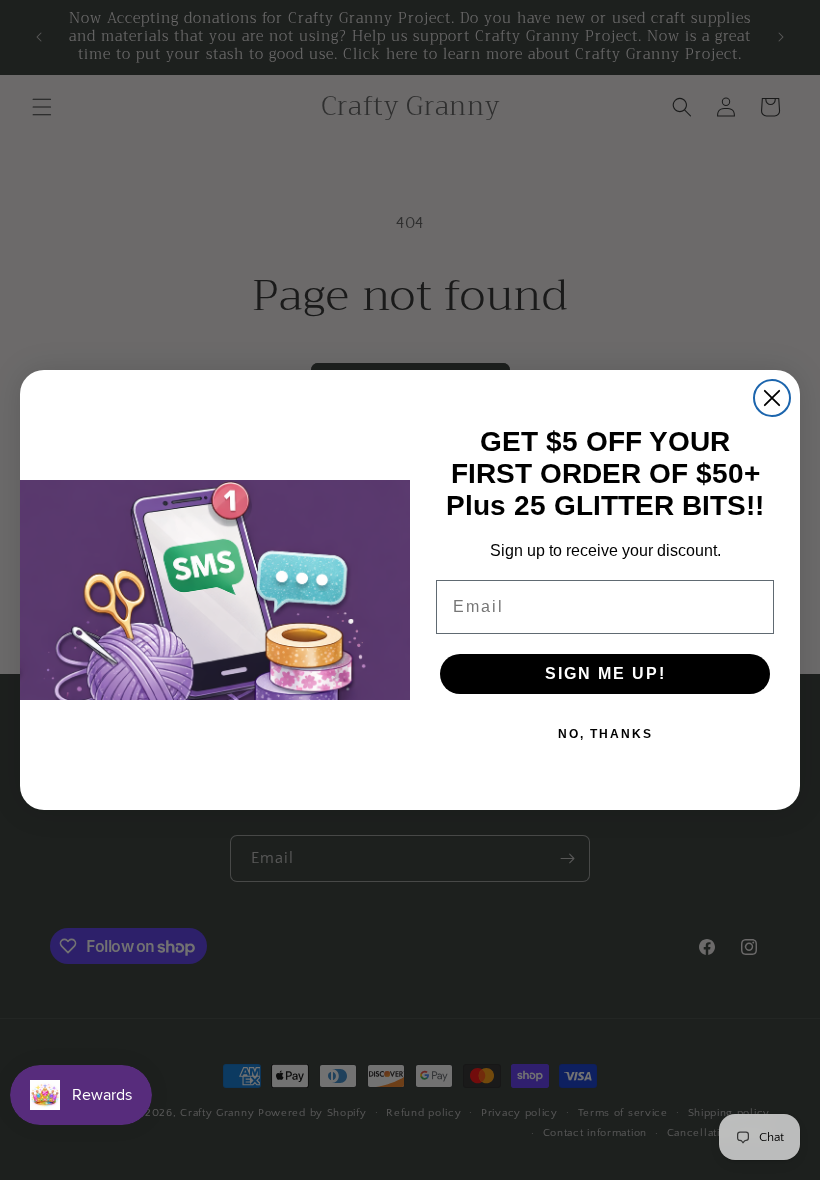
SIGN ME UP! (605, 673)
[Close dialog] (772, 398)
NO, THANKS (605, 734)
